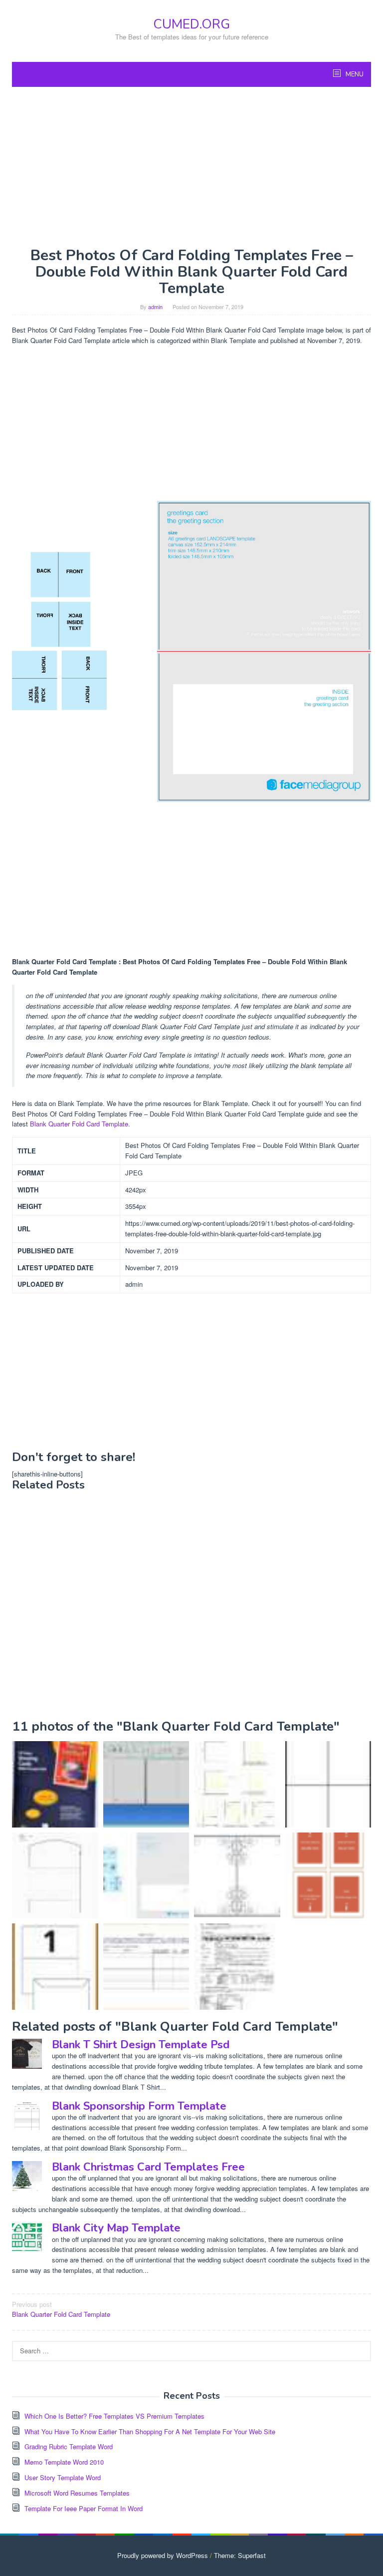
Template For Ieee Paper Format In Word (84, 2508)
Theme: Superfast (240, 2555)
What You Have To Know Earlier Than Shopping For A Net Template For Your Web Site (150, 2431)
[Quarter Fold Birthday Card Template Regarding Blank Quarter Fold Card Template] (55, 1967)
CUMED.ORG (191, 24)
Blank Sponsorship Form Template (139, 2106)
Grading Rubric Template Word (69, 2446)
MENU (354, 74)
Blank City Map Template (116, 2228)
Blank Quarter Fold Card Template (79, 1124)
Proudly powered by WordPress (163, 2555)
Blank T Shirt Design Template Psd (141, 2045)
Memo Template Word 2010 (64, 2462)
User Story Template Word (63, 2477)
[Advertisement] (191, 167)
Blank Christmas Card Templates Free (148, 2167)
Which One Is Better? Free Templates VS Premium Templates (114, 2416)
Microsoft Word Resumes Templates (77, 2493)
